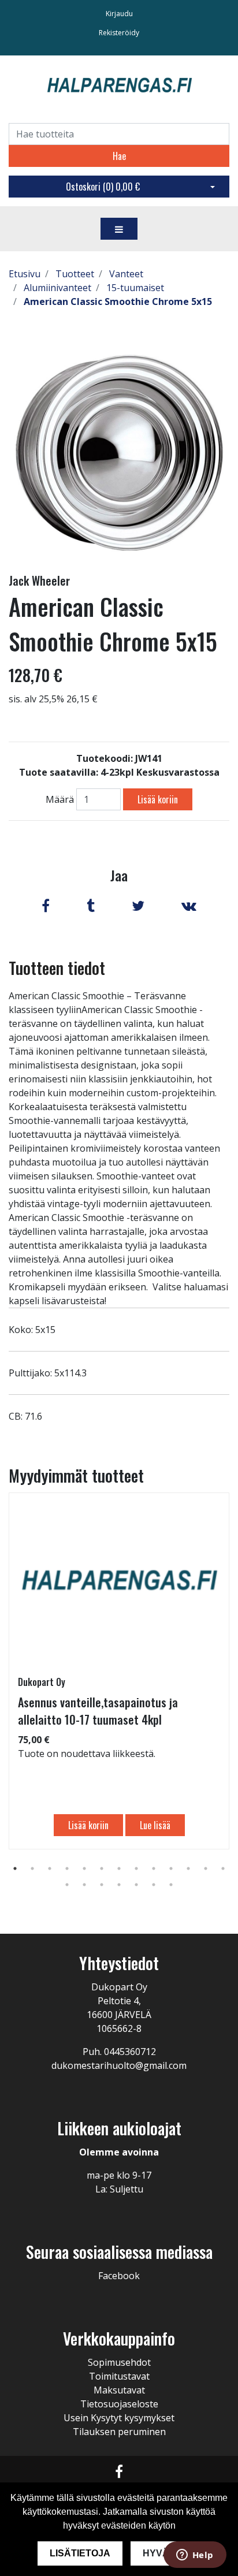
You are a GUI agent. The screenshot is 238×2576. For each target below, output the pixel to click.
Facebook (119, 2276)
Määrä (60, 799)
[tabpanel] (119, 1671)
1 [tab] (15, 1868)
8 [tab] (136, 1868)
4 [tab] (67, 1868)
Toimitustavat (119, 2376)
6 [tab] (102, 1868)
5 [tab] (84, 1868)
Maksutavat (119, 2390)
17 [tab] (119, 1885)
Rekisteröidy (119, 33)
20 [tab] (171, 1885)
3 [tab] (50, 1868)
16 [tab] (102, 1885)
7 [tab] (119, 1868)
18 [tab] (136, 1885)
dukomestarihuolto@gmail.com (119, 2065)
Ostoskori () (103, 187)
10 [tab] (171, 1868)
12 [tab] (206, 1868)
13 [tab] (223, 1868)
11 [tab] (188, 1868)
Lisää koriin (158, 799)
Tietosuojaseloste (119, 2404)
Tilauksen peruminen (119, 2432)
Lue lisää (155, 1825)
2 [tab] (32, 1868)
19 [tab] (154, 1885)
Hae (119, 156)
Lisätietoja (80, 2553)
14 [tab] (67, 1885)
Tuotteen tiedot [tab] (57, 968)
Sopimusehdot (119, 2362)
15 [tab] (84, 1885)
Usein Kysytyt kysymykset (119, 2418)
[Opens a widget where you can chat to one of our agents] (195, 2556)
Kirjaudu (119, 14)
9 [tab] (154, 1868)
